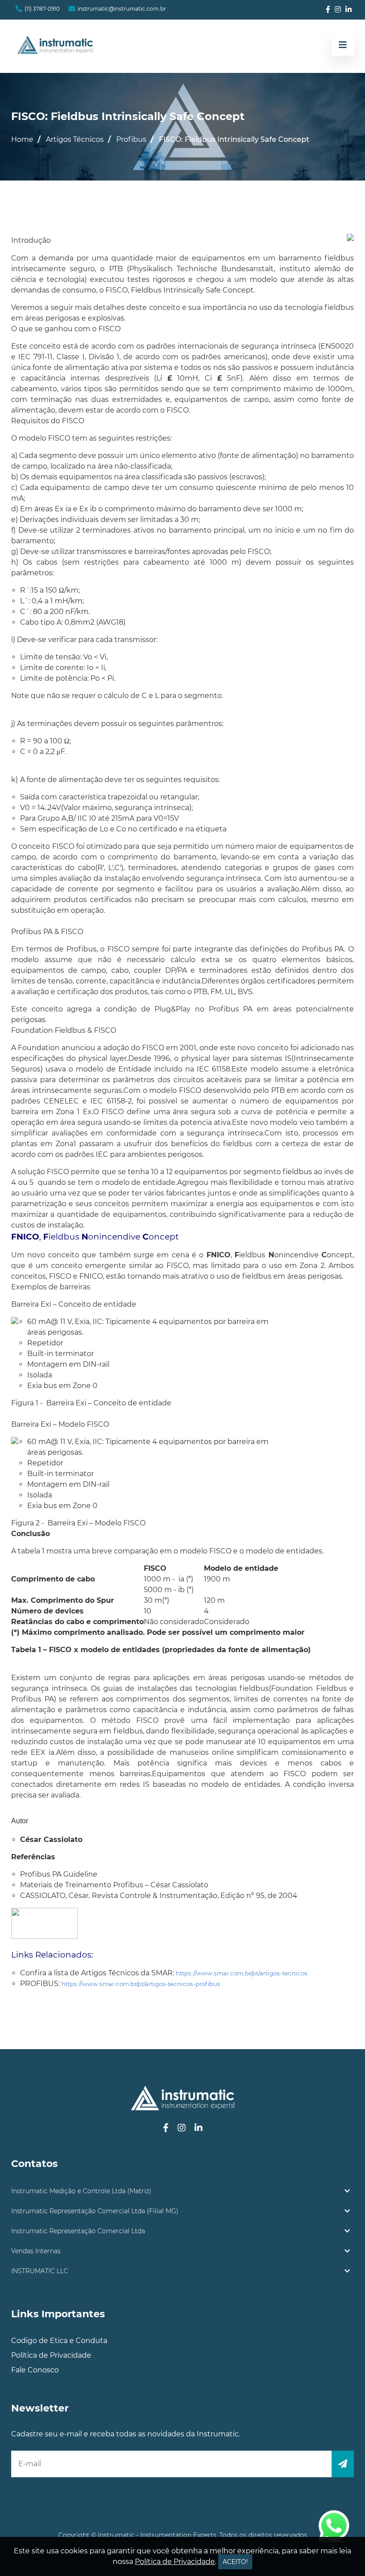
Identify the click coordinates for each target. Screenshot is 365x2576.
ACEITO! (235, 2562)
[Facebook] (328, 10)
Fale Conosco (35, 2370)
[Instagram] (338, 10)
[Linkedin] (349, 10)
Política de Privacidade (51, 2355)
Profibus (131, 139)
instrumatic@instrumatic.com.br (122, 9)
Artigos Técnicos (75, 139)
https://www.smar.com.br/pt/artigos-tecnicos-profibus (141, 1984)
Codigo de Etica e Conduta (59, 2341)
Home (22, 139)
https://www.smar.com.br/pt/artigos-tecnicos (242, 1973)
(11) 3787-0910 (42, 9)
